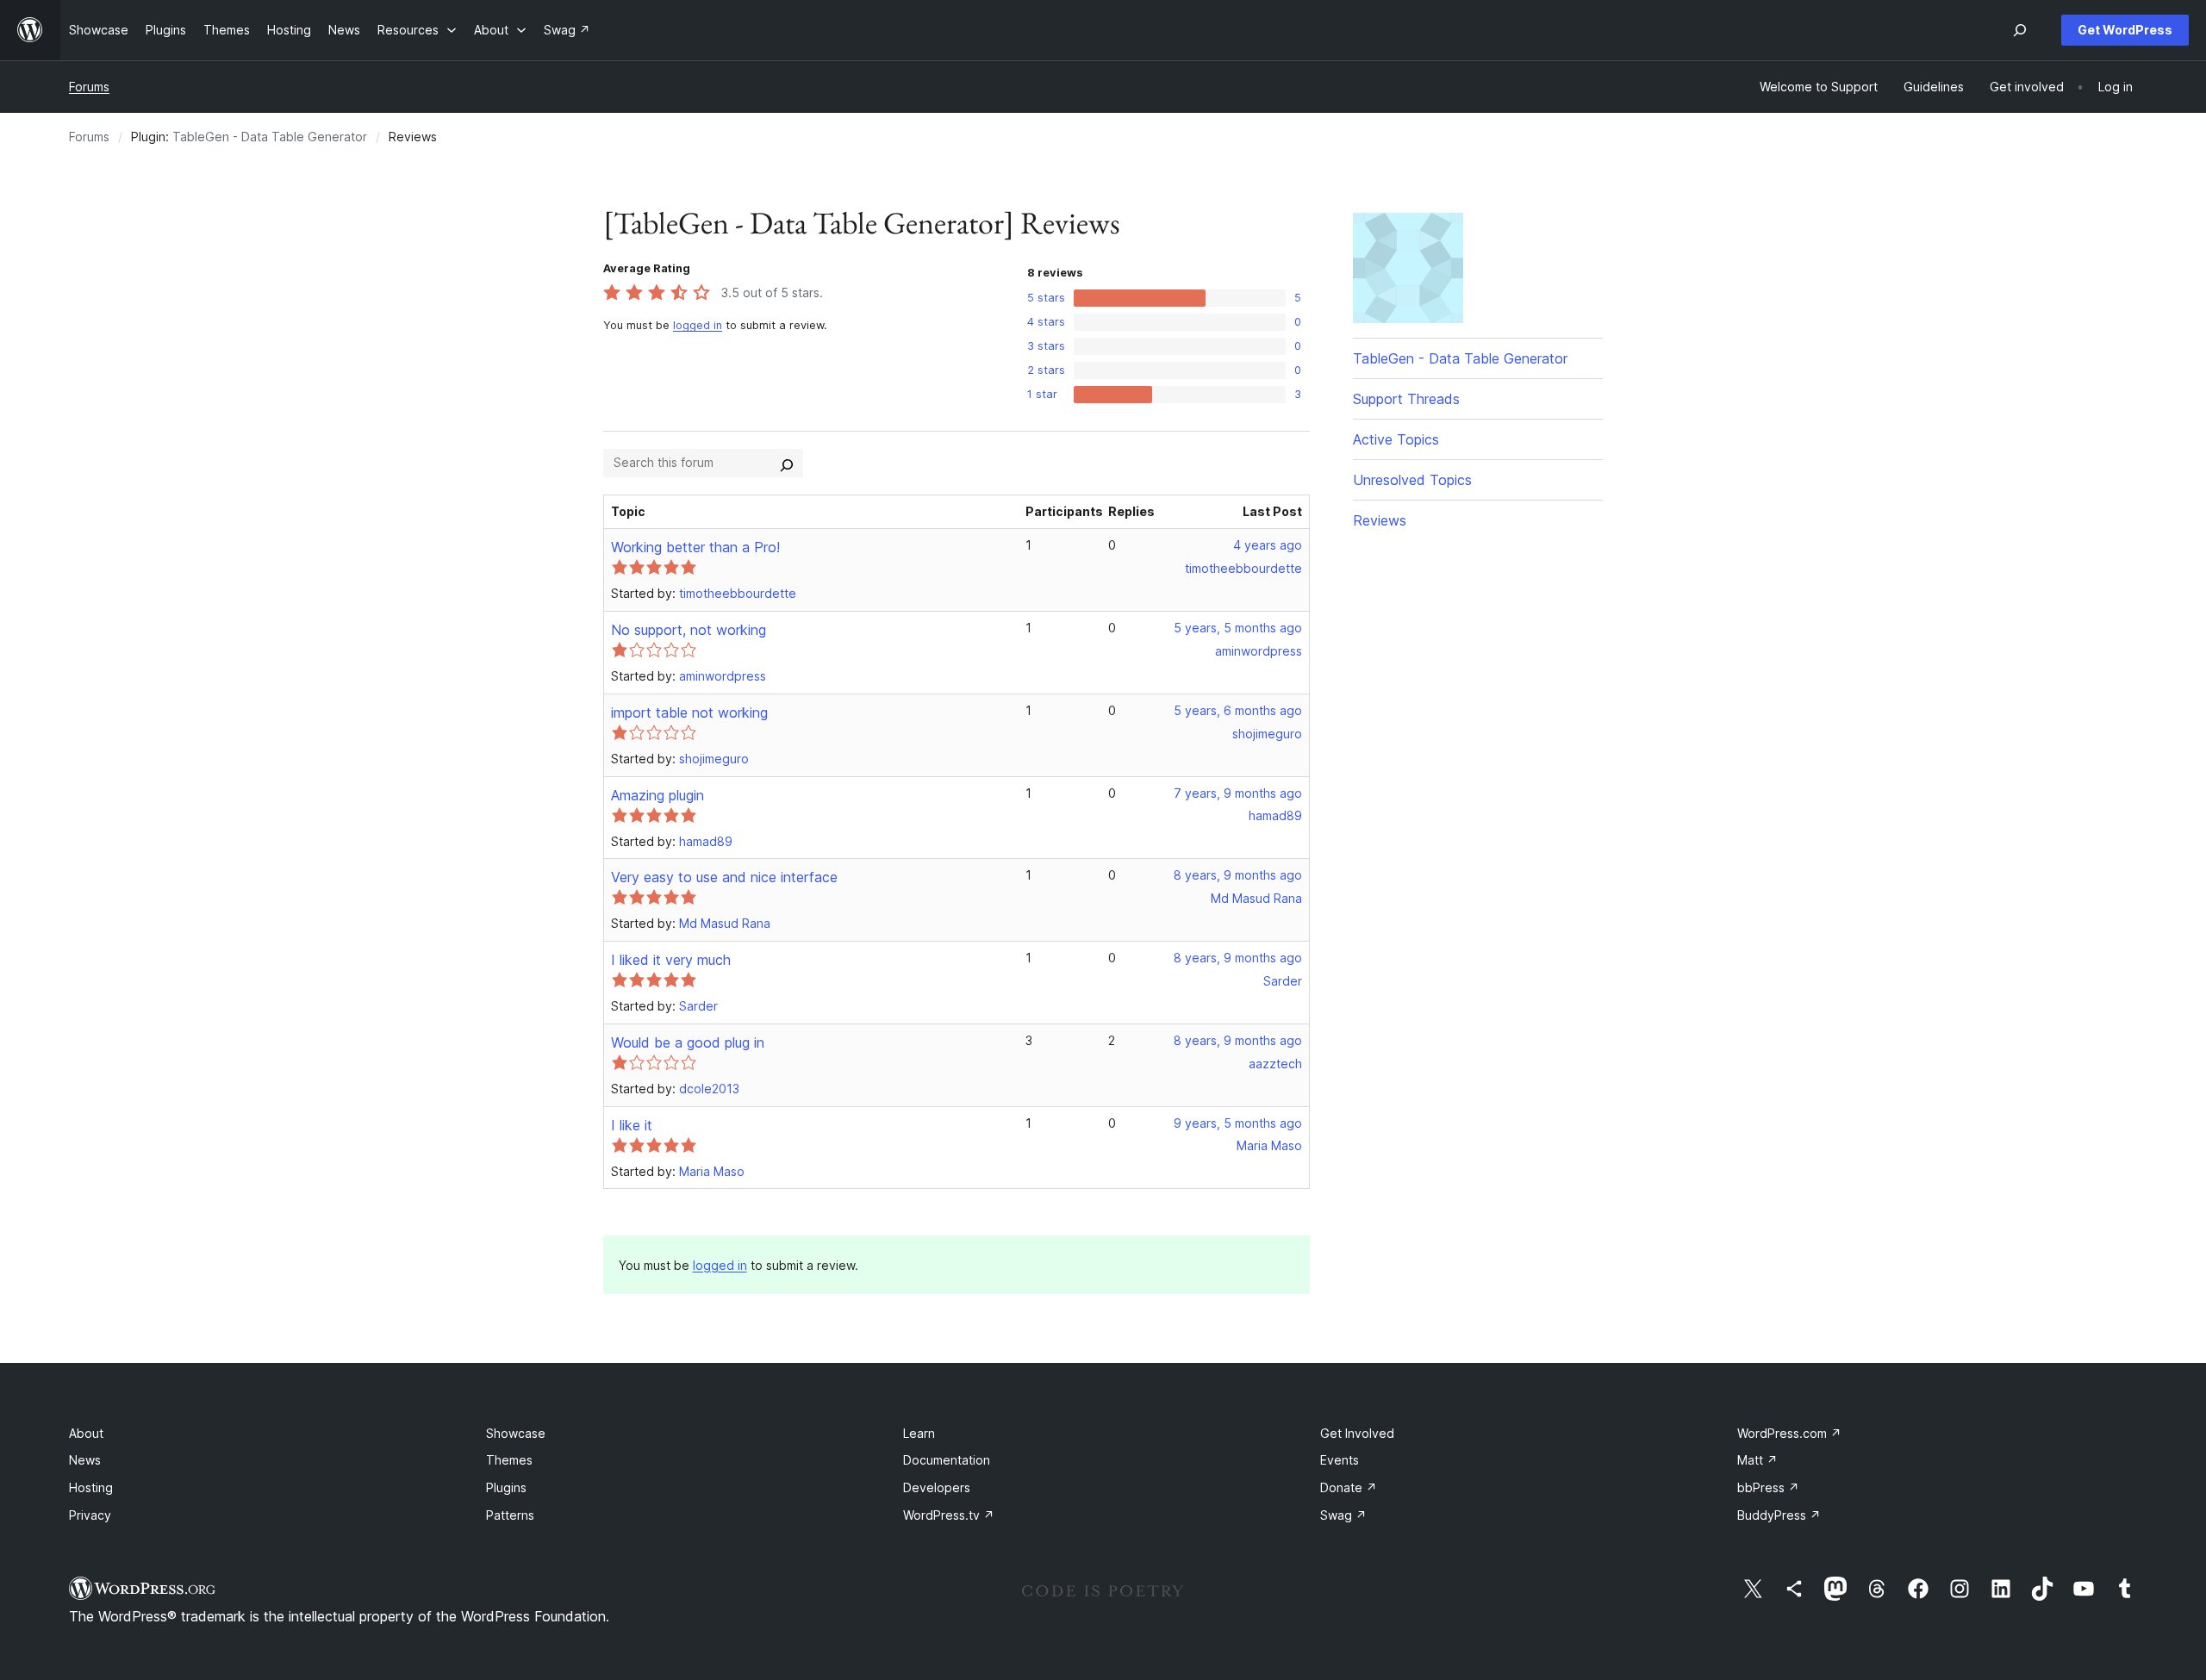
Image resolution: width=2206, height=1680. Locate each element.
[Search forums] (787, 463)
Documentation (947, 1460)
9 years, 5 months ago (1238, 1123)
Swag (1343, 1515)
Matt (1757, 1460)
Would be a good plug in (688, 1042)
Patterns (510, 1515)
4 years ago (1268, 545)
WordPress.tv (949, 1515)
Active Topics (1396, 439)
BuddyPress (1779, 1515)
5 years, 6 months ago (1238, 710)
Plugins (506, 1487)
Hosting (91, 1487)
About (86, 1433)
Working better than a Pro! (695, 547)
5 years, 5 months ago (1238, 628)
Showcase (516, 1433)
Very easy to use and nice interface (724, 877)
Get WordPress (2125, 30)
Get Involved (1357, 1433)
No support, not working (689, 630)
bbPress (1768, 1487)
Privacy (90, 1515)
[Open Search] (2020, 30)
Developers (937, 1487)
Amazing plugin (657, 795)
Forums (89, 87)
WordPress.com (1789, 1433)
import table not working (689, 712)
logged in (698, 325)
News (85, 1460)
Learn (919, 1433)
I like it (632, 1125)
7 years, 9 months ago (1238, 793)
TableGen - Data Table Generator (270, 137)
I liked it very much (671, 960)
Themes (509, 1460)
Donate (1349, 1487)
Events (1340, 1460)
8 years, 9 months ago (1238, 875)
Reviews (1380, 520)
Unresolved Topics (1412, 480)
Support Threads (1406, 399)
